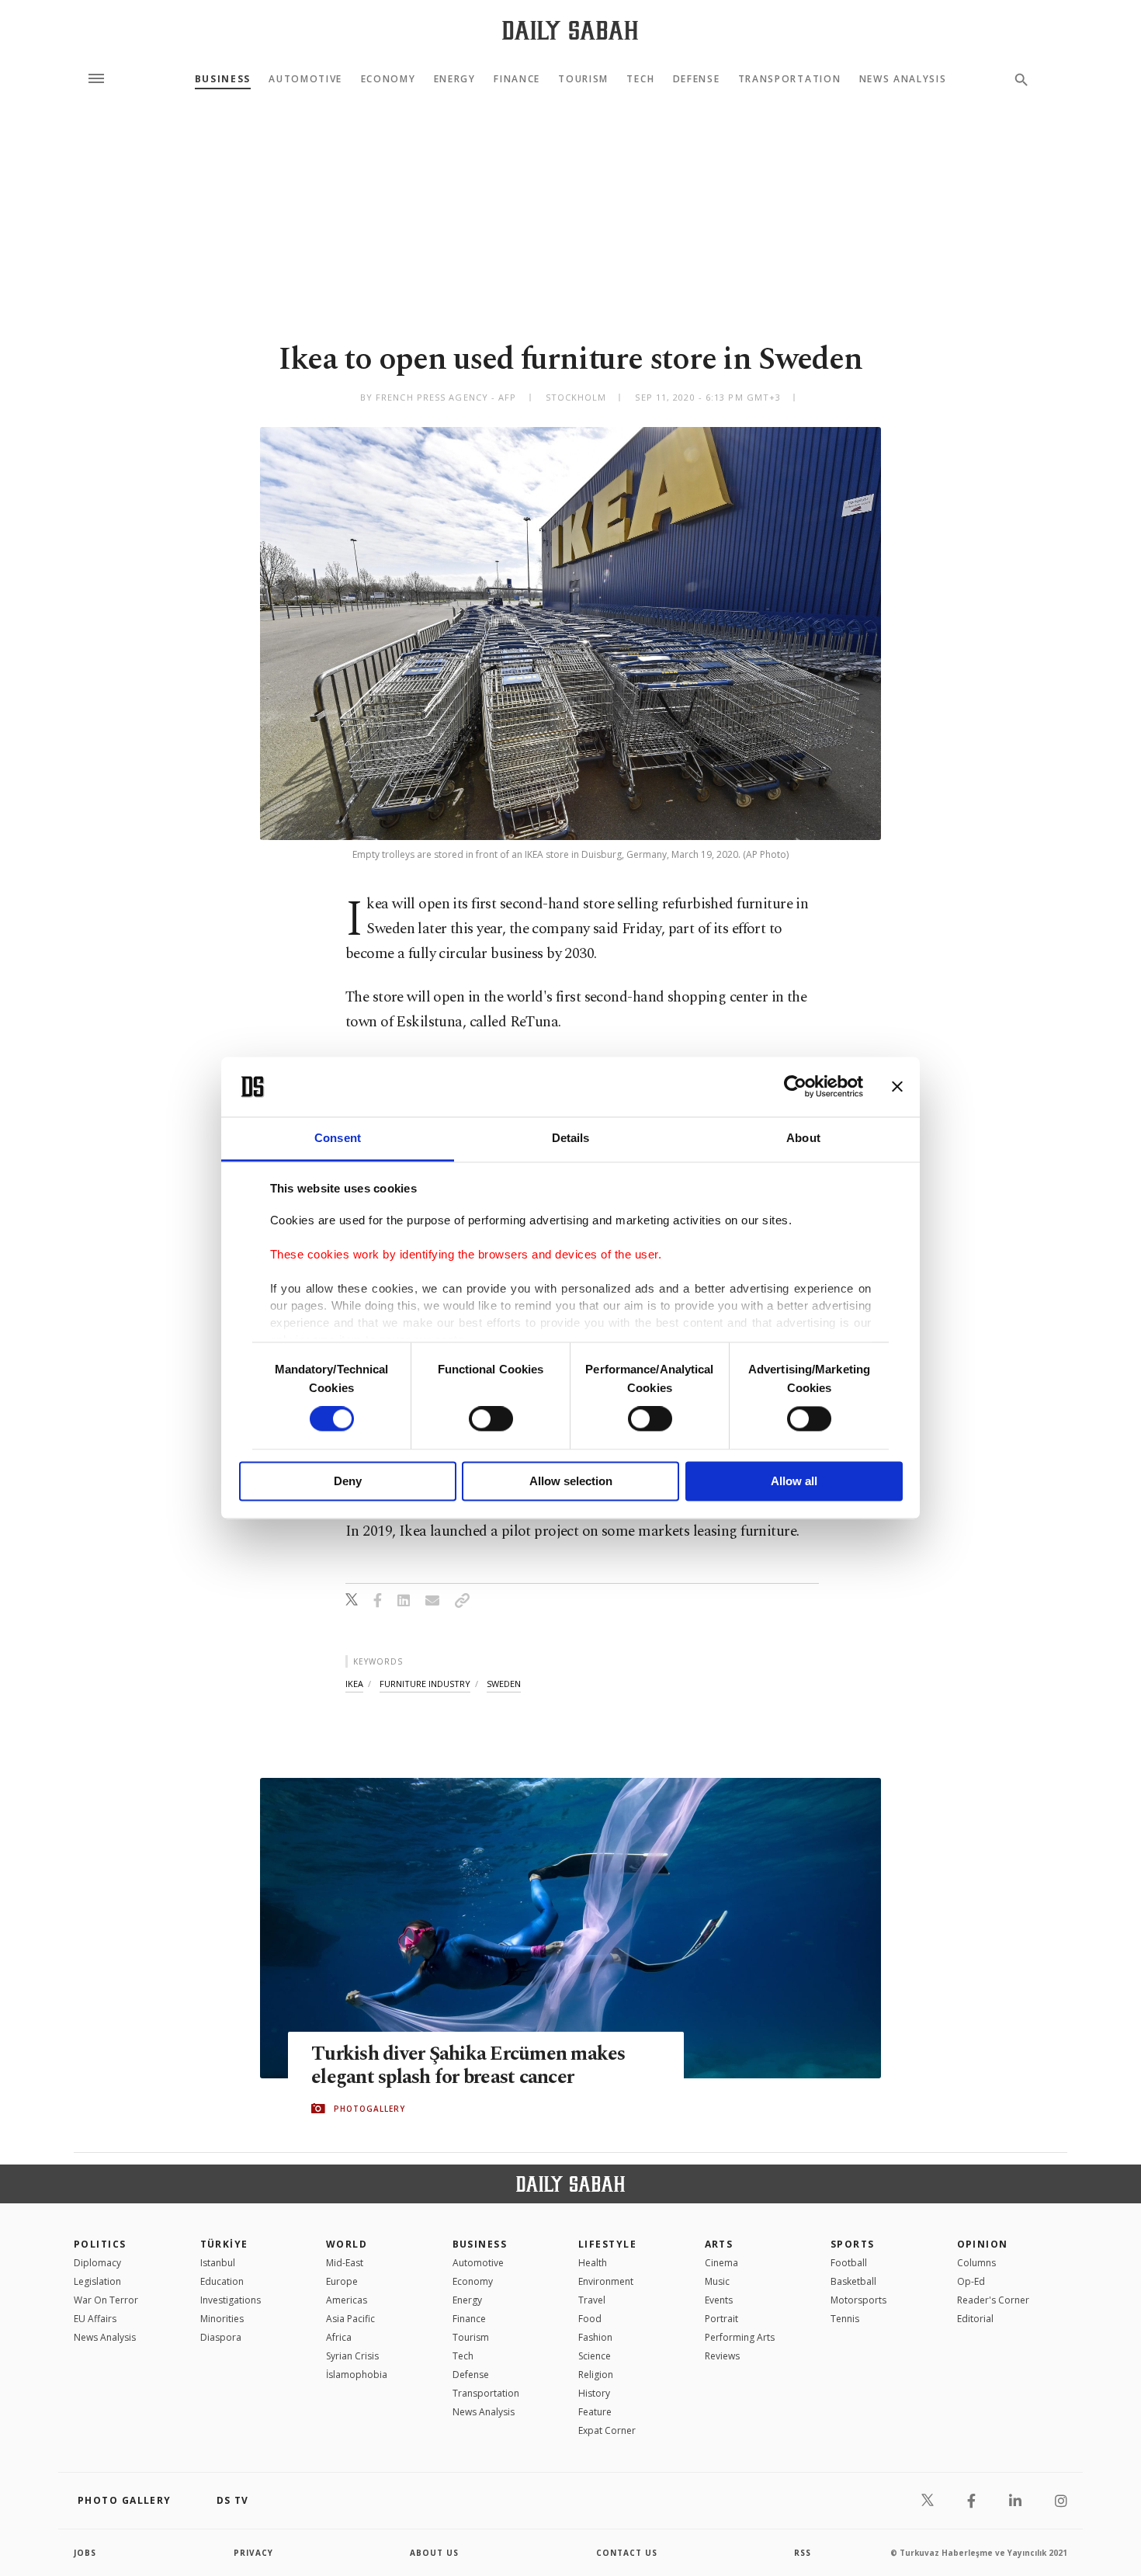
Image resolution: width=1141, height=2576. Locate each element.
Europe (342, 2281)
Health (593, 2263)
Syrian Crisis (352, 2356)
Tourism (583, 79)
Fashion (595, 2337)
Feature (595, 2412)
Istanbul (218, 2263)
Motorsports (858, 2300)
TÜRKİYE (224, 2244)
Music (717, 2281)
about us (434, 2553)
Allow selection (571, 1481)
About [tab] (803, 1138)
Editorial (975, 2319)
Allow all (794, 1481)
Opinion (983, 2244)
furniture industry (425, 1684)
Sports (853, 2244)
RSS (803, 2553)
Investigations (231, 2300)
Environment (606, 2281)
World (347, 2244)
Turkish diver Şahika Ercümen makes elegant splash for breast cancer (468, 2066)
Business (223, 79)
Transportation (790, 79)
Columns (976, 2263)
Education (222, 2281)
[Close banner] (897, 1087)
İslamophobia (357, 2375)
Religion (596, 2375)
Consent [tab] (338, 1138)
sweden (504, 1684)
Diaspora (221, 2337)
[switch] (491, 1419)
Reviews (722, 2356)
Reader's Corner (993, 2300)
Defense (697, 79)
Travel (592, 2300)
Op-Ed (971, 2281)
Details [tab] (571, 1138)
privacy (253, 2553)
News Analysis (903, 79)
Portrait (721, 2319)
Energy (455, 79)
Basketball (853, 2281)
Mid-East (345, 2263)
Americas (347, 2300)
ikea (354, 1684)
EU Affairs (95, 2319)
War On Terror (106, 2300)
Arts (719, 2244)
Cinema (721, 2263)
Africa (339, 2337)
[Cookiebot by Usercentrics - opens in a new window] (795, 1087)
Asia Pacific (350, 2319)
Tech (640, 79)
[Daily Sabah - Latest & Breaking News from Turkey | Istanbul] (570, 30)
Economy (388, 79)
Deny (348, 1481)
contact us (627, 2553)
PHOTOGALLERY (369, 2109)
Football (849, 2263)
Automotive (305, 79)
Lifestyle (607, 2244)
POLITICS (100, 2244)
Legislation (97, 2281)
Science (595, 2356)
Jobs (85, 2553)
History (594, 2393)
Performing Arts (740, 2337)
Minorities (222, 2319)
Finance (517, 79)
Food (590, 2319)
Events (719, 2300)
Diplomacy (97, 2263)
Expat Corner (607, 2430)
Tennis (845, 2319)
